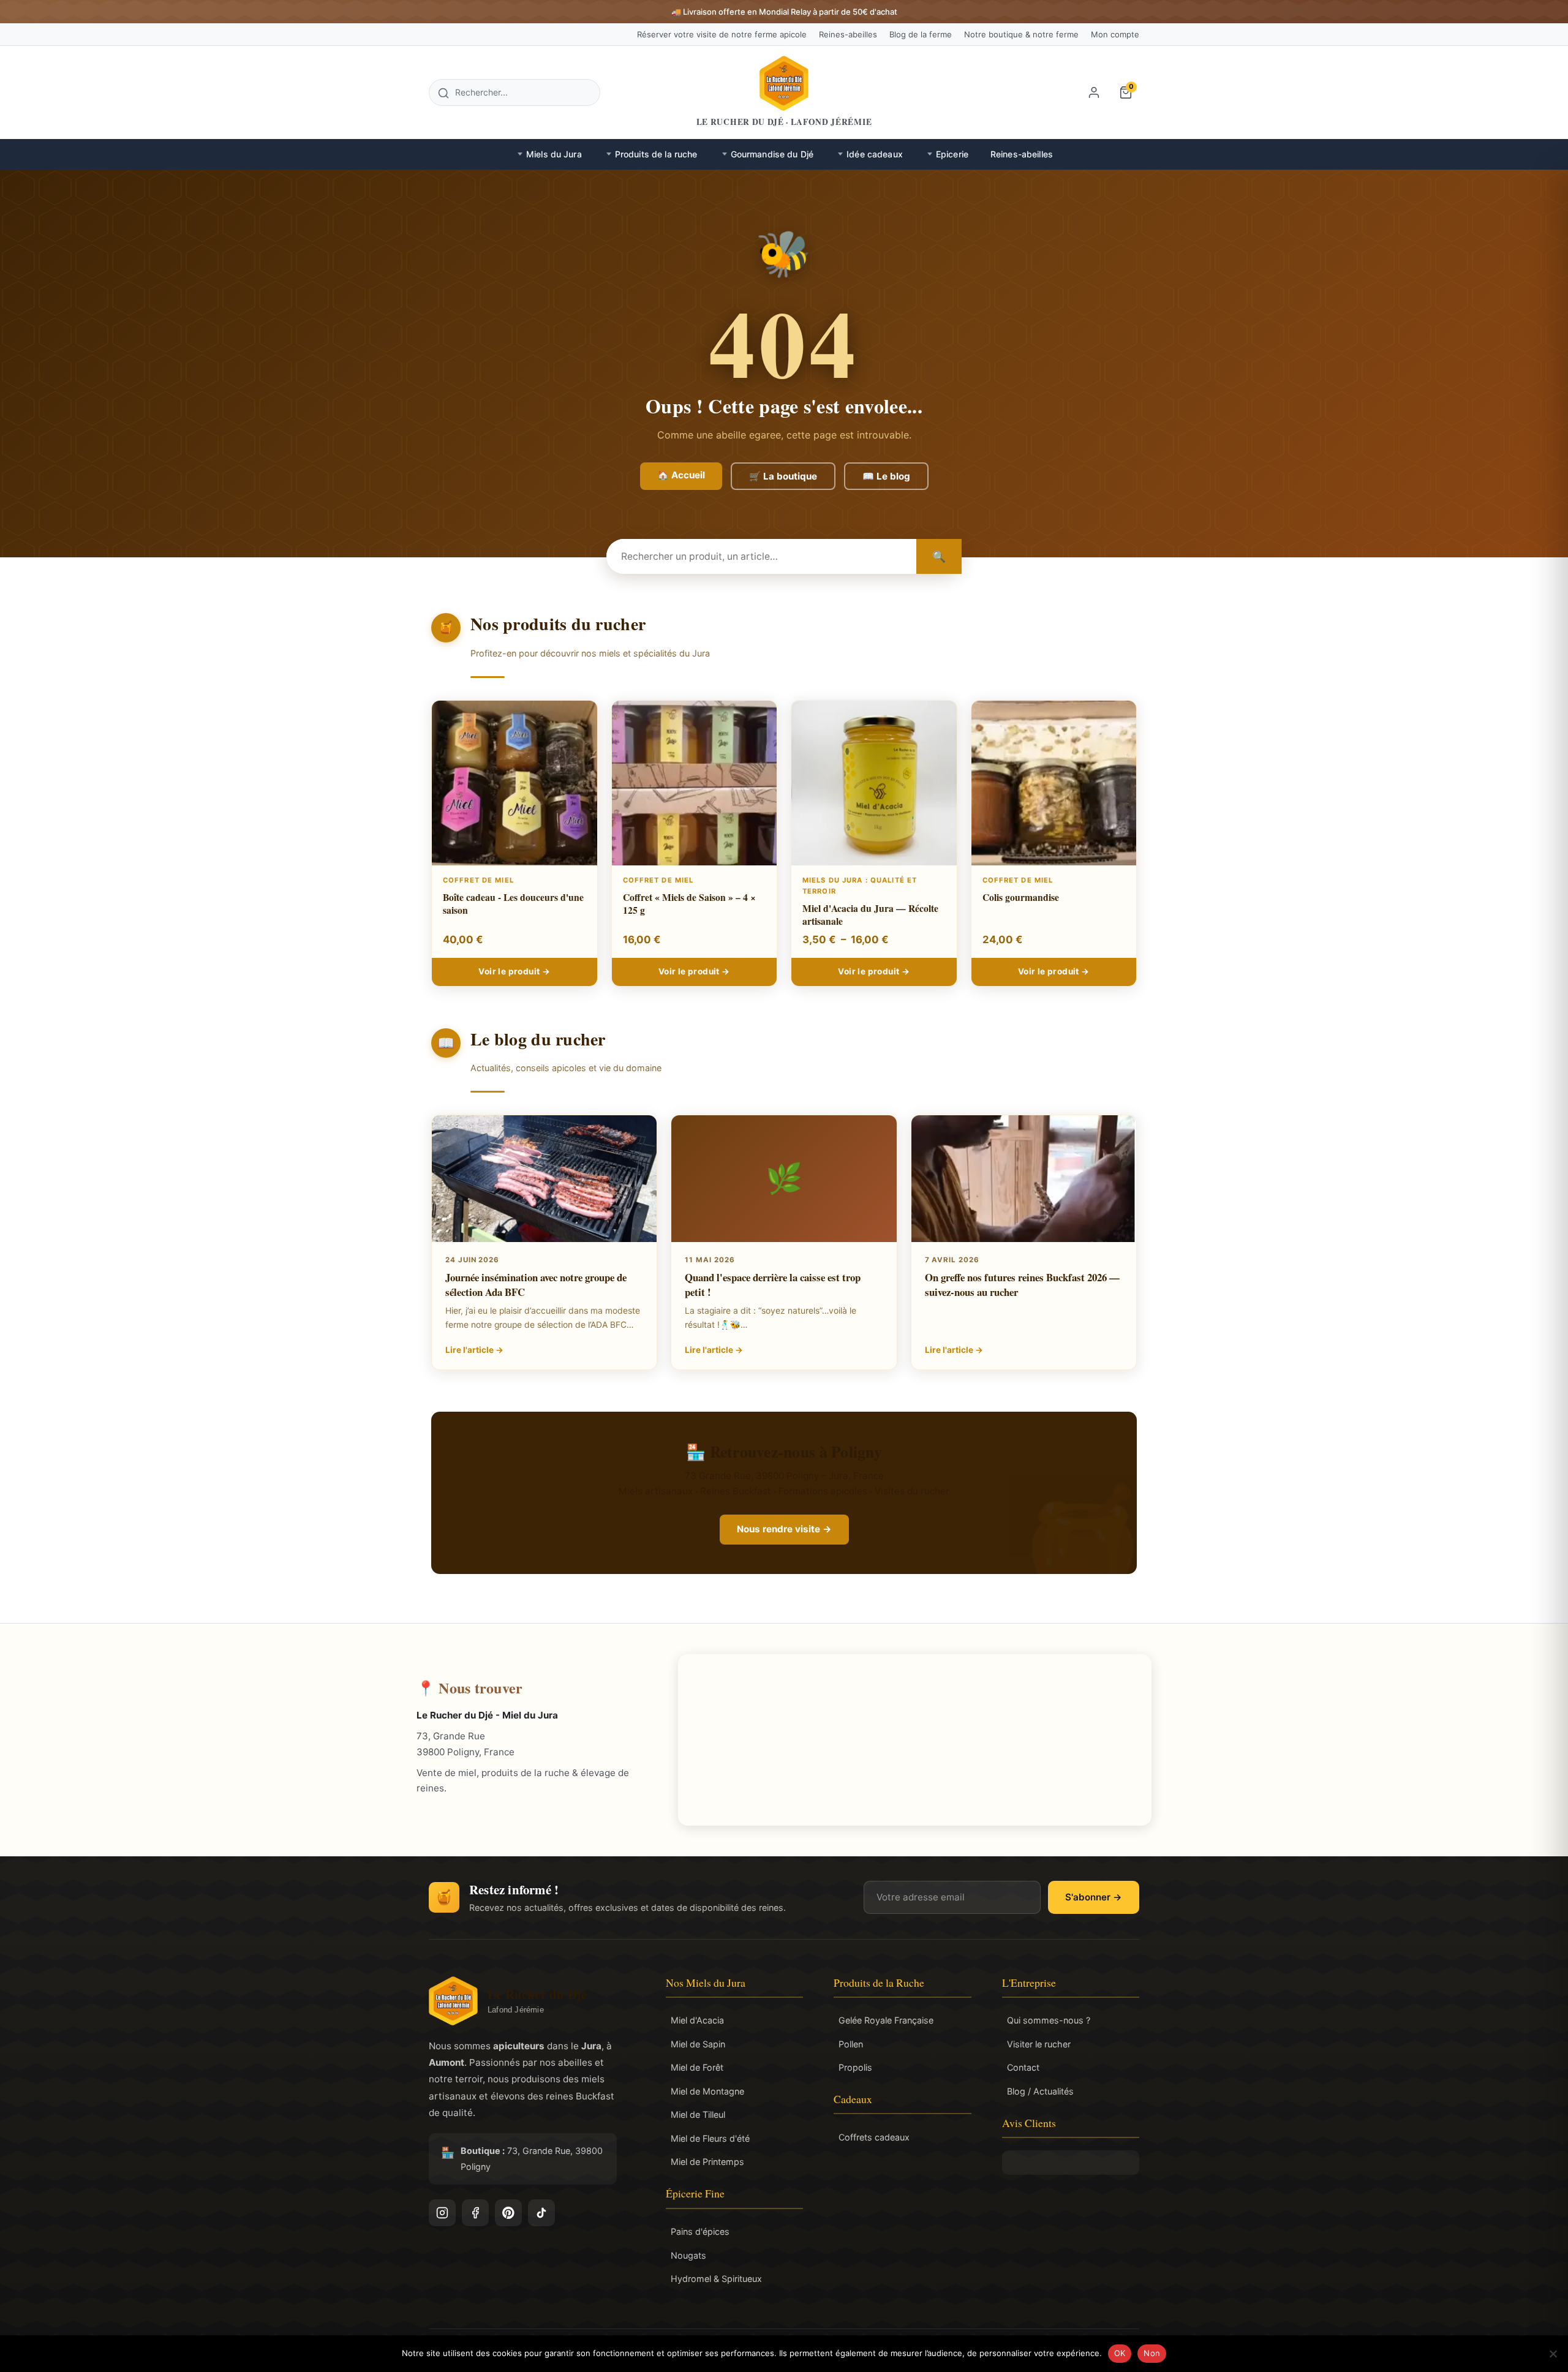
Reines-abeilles (848, 34)
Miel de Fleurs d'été (710, 2138)
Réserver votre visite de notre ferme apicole (722, 34)
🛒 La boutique (783, 476)
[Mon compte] (1094, 92)
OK (1120, 2353)
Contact (1023, 2067)
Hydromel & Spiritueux (716, 2279)
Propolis (855, 2067)
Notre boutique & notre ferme (1021, 34)
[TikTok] (541, 2213)
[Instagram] (442, 2213)
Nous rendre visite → (784, 1529)
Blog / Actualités (1040, 2091)
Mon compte (1115, 34)
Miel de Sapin (698, 2044)
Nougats (688, 2255)
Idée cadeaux (875, 154)
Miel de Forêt (697, 2067)
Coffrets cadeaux (874, 2137)
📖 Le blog (886, 476)
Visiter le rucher (1039, 2044)
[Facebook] (475, 2213)
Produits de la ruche (656, 154)
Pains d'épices (700, 2231)
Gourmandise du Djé (772, 154)
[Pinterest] (508, 2213)
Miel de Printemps (707, 2162)
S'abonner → (1094, 1897)
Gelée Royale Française (886, 2020)
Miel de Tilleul (698, 2114)
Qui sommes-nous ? (1049, 2020)
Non (1152, 2353)
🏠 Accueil (681, 475)
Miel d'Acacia (697, 2020)
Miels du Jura (554, 154)
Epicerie (952, 154)
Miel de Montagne (707, 2091)
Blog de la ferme (921, 34)
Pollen (851, 2044)
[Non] (1553, 2354)
